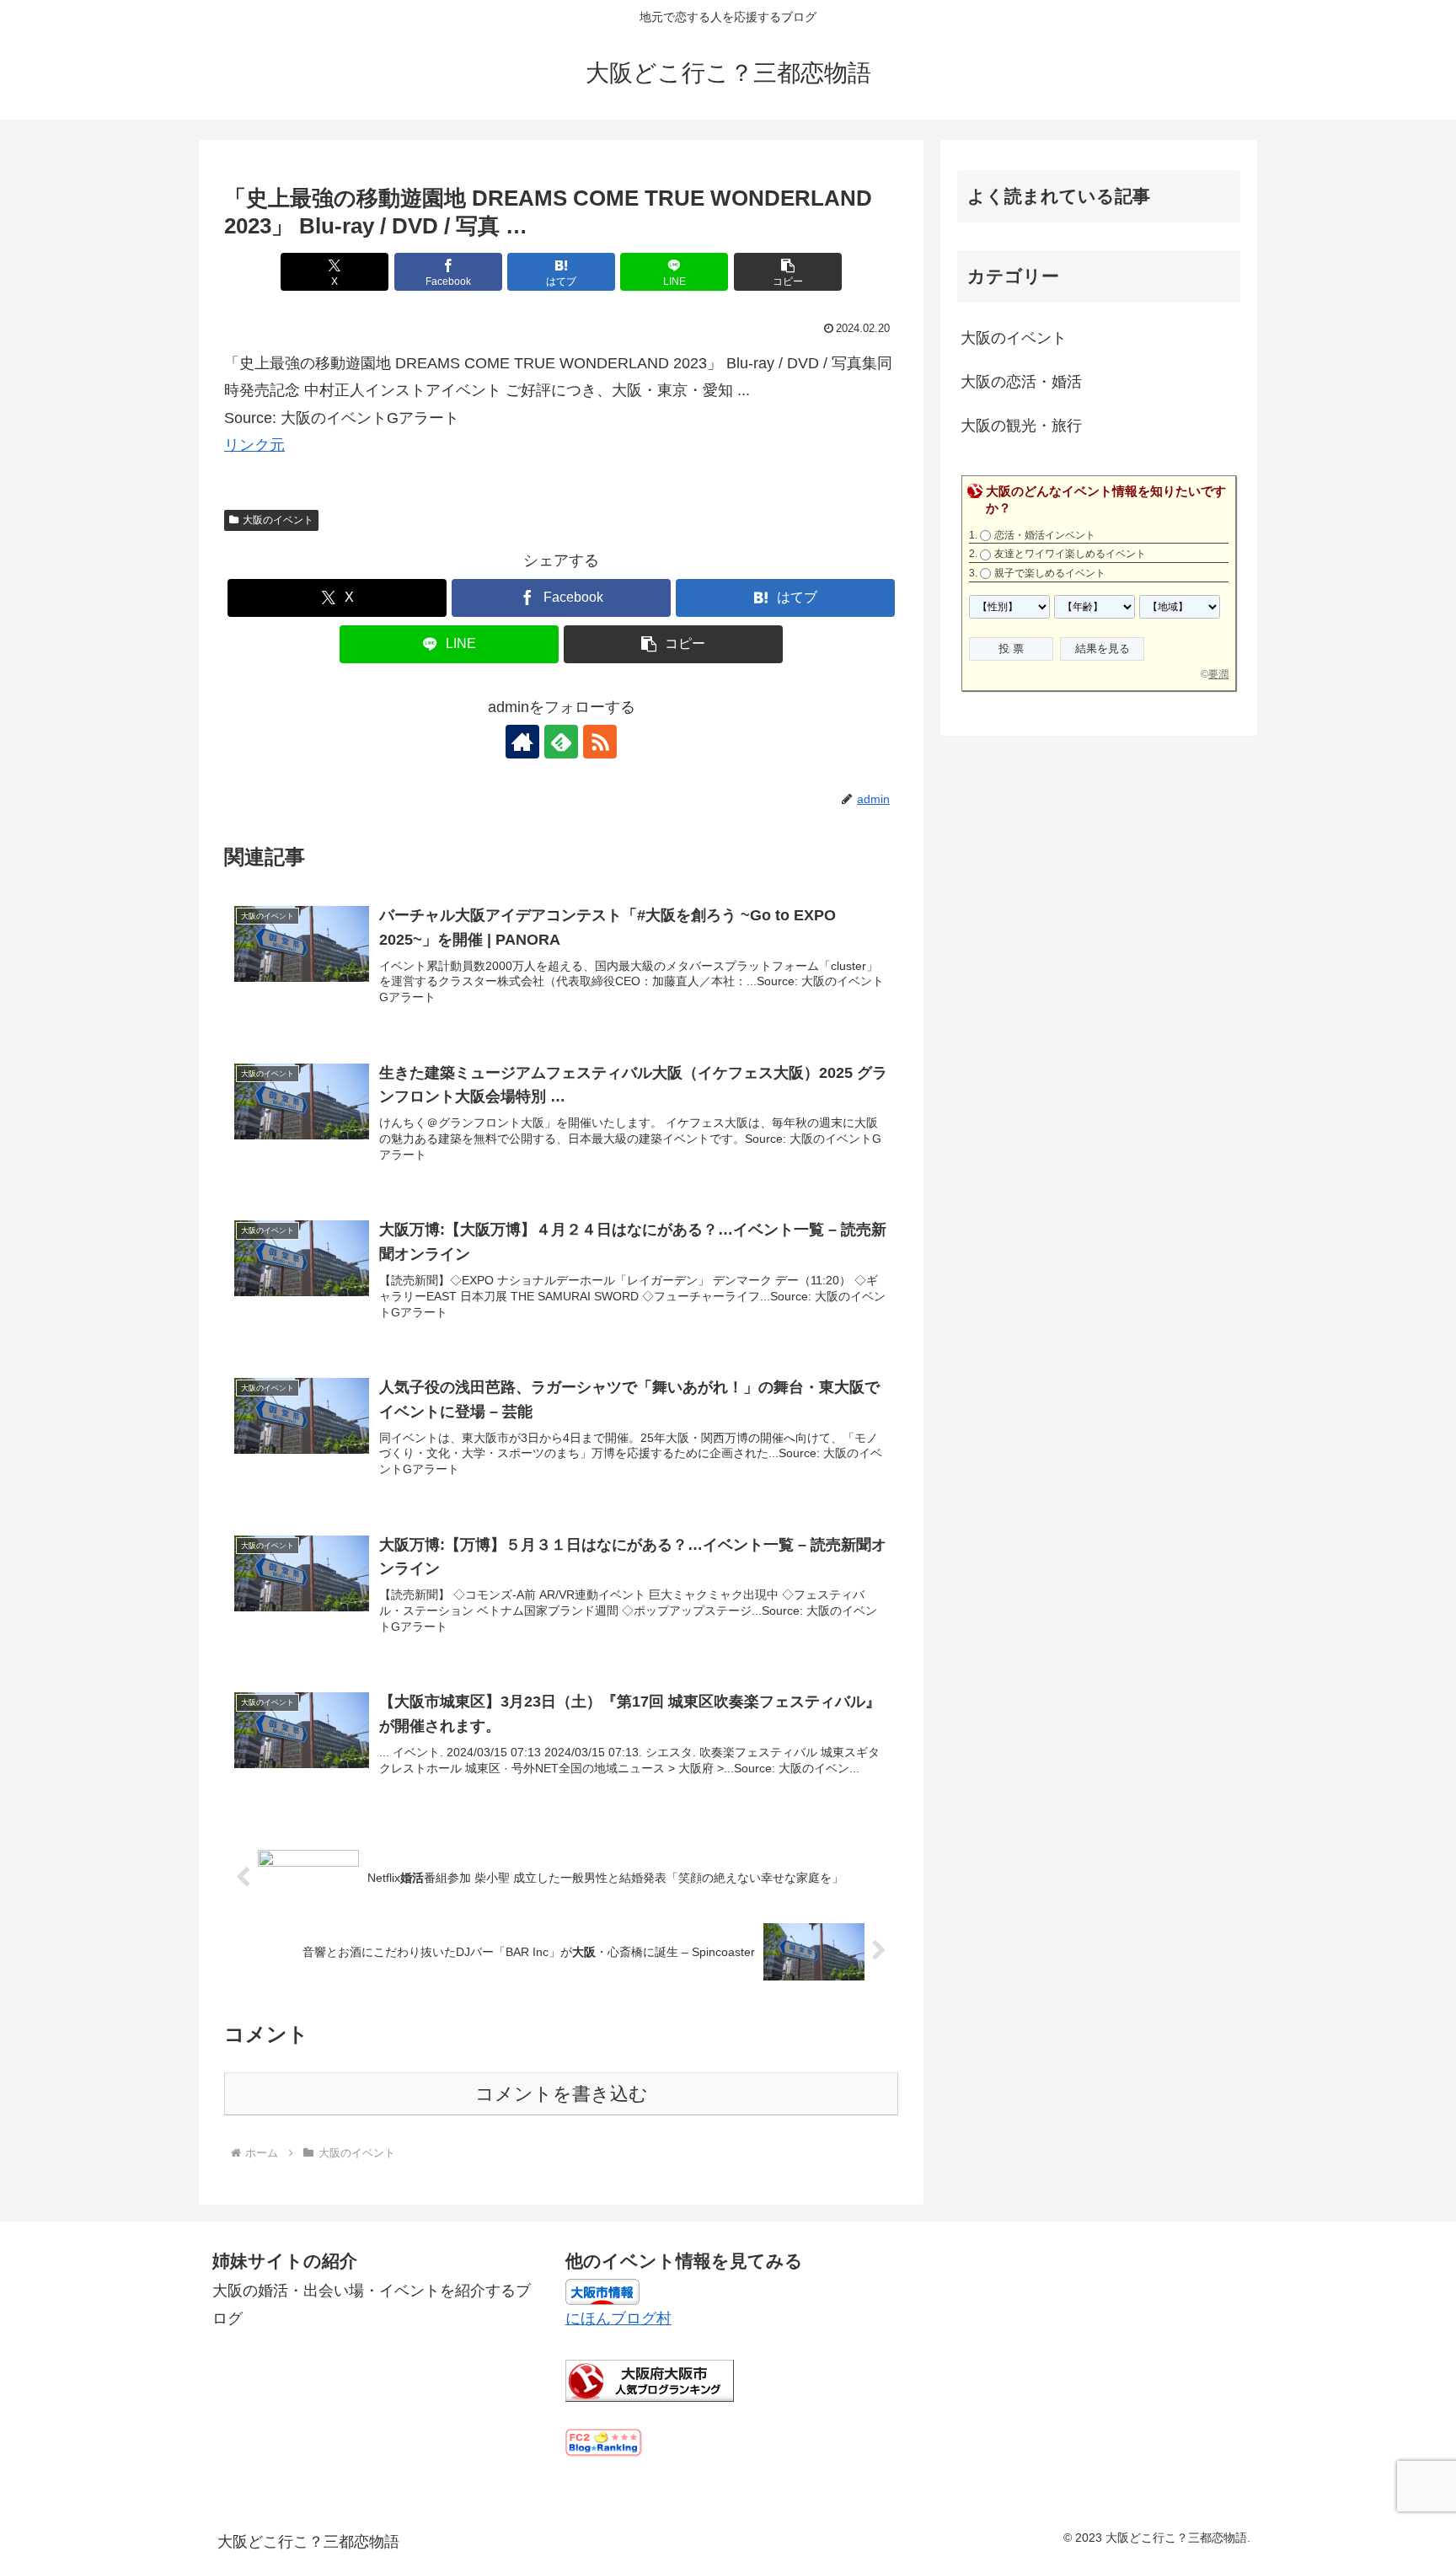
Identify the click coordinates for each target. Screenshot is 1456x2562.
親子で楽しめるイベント (1050, 573)
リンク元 (254, 445)
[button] (788, 272)
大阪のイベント (278, 520)
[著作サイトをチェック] (522, 742)
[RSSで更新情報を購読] (600, 742)
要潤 (1218, 674)
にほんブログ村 (618, 2318)
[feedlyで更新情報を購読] (561, 742)
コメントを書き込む (562, 2094)
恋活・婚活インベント (1045, 535)
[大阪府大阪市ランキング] (650, 2379)
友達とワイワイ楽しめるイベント (1070, 554)
